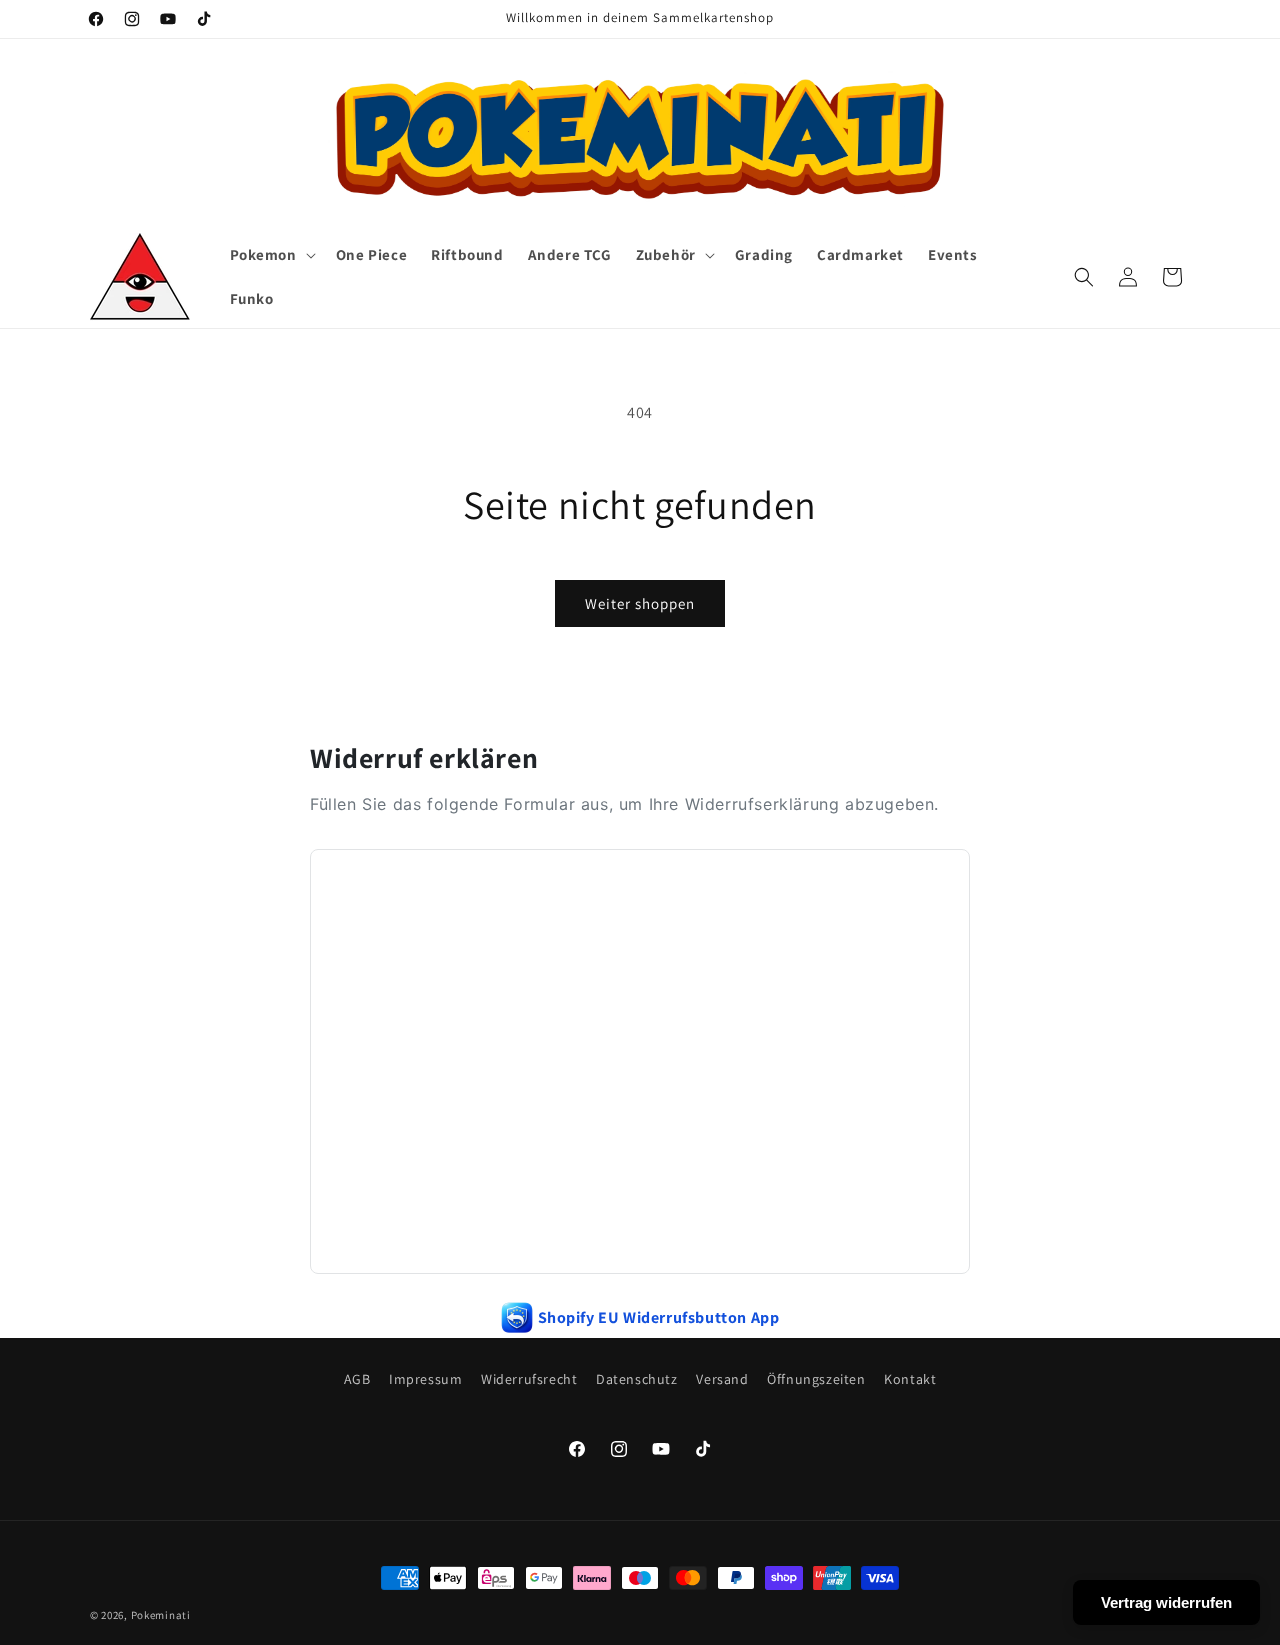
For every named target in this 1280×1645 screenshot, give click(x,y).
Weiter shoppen (640, 603)
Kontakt (910, 1379)
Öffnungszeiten (816, 1379)
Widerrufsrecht (529, 1379)
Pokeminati (161, 1615)
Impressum (425, 1379)
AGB (357, 1379)
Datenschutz (637, 1379)
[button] (271, 255)
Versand (722, 1379)
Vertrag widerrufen (1166, 1602)
